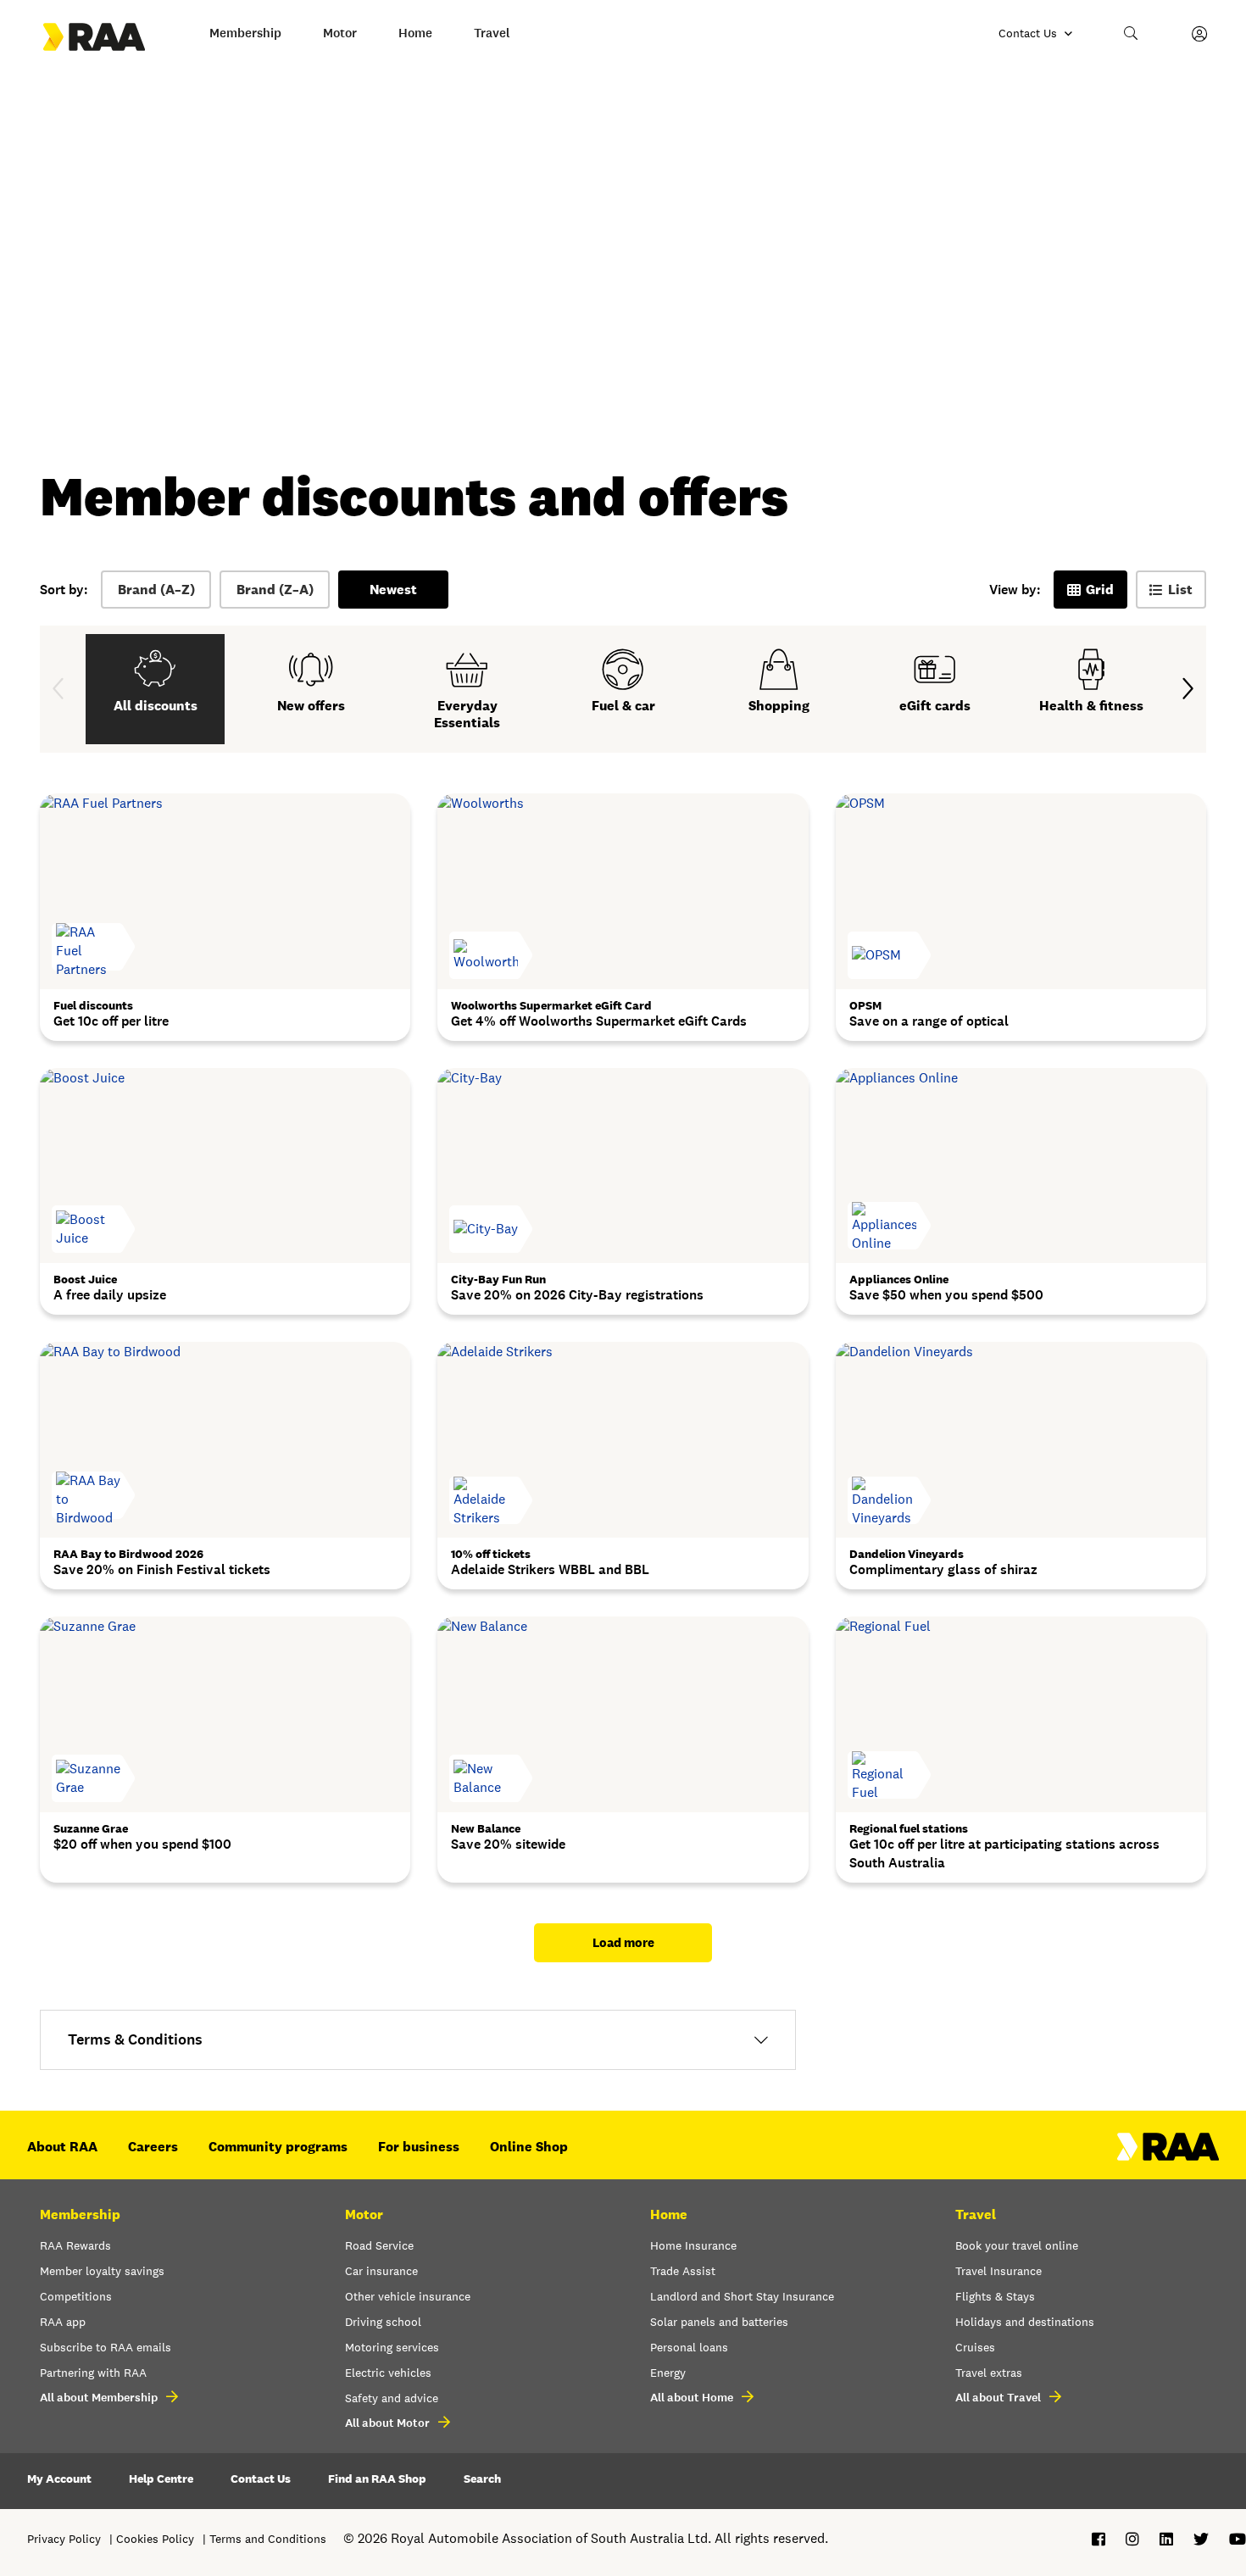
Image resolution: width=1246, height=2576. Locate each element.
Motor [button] (340, 33)
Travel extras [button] (989, 2373)
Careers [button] (153, 2147)
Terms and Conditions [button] (268, 2539)
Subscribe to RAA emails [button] (106, 2347)
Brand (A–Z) (156, 590)
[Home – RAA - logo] (1168, 2156)
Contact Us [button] (261, 2479)
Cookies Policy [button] (155, 2539)
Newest (393, 590)
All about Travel (998, 2398)
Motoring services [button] (392, 2347)
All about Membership (99, 2398)
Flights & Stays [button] (995, 2296)
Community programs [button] (278, 2147)
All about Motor (387, 2423)
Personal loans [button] (689, 2347)
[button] (1132, 34)
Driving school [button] (383, 2322)
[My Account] (1199, 34)
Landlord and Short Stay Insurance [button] (742, 2296)
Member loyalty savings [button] (102, 2271)
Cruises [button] (975, 2347)
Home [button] (415, 33)
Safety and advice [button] (392, 2398)
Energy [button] (668, 2373)
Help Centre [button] (161, 2479)
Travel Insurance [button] (998, 2271)
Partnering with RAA (93, 2373)
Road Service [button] (379, 2245)
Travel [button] (492, 33)
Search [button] (482, 2479)
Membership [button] (245, 33)
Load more (623, 1942)
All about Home (692, 2398)
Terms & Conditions (135, 2039)
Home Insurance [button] (693, 2245)
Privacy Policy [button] (64, 2539)
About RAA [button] (62, 2147)
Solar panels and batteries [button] (719, 2322)
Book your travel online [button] (1017, 2245)
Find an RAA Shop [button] (377, 2479)
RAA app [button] (63, 2322)
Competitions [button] (76, 2296)
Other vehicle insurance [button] (408, 2296)
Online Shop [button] (529, 2147)
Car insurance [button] (381, 2271)
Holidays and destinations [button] (1025, 2322)
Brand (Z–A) (275, 590)
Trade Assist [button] (683, 2271)
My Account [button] (59, 2479)
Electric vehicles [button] (388, 2373)
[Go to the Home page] (109, 37)
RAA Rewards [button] (75, 2245)
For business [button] (419, 2147)
